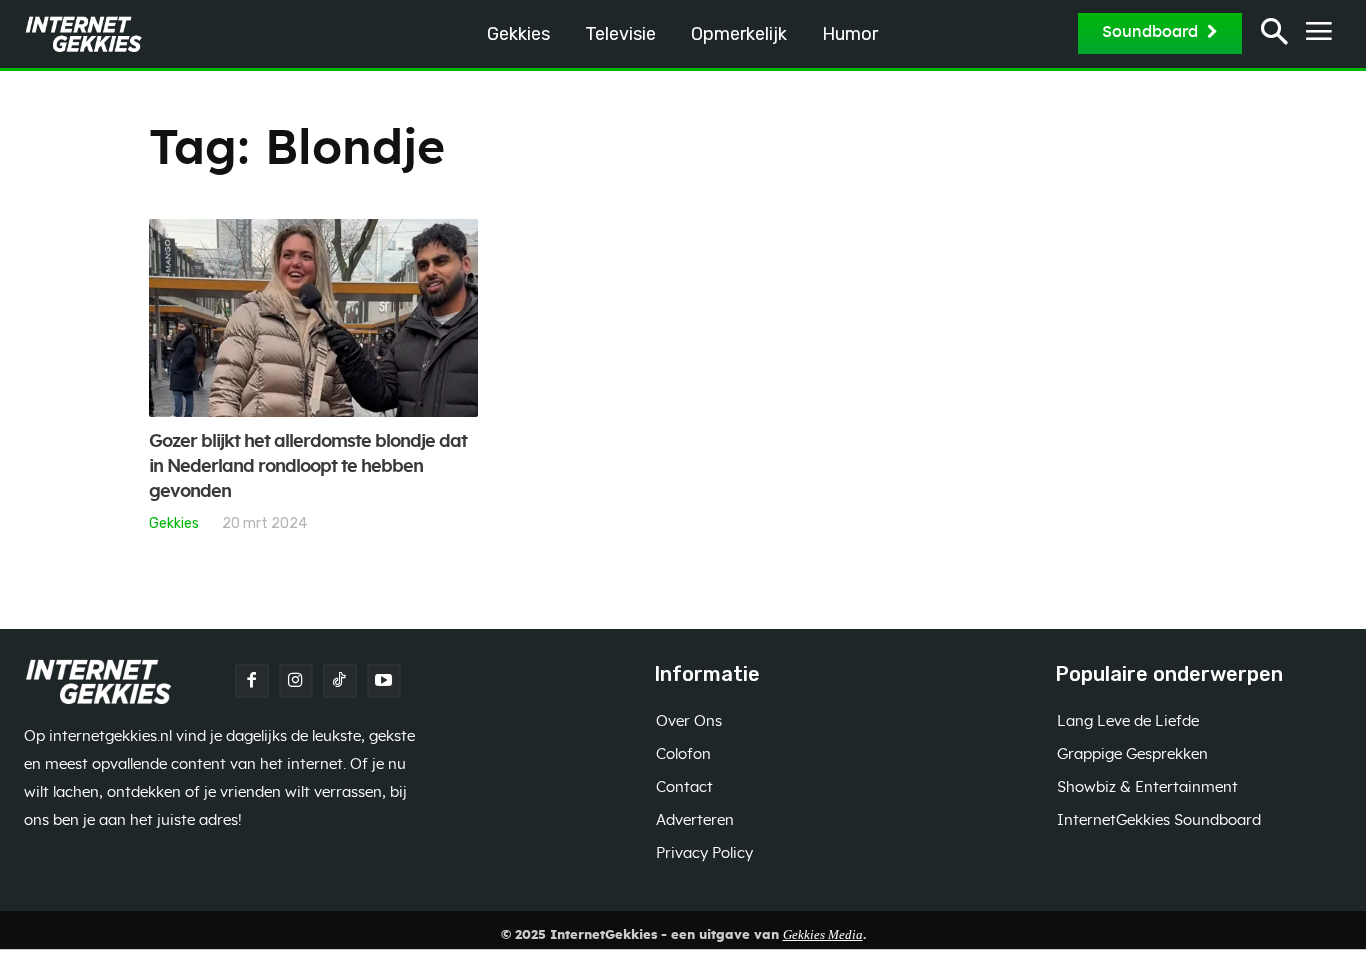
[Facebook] (252, 681)
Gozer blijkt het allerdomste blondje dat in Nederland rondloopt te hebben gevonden (308, 467)
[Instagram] (296, 681)
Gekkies (174, 523)
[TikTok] (340, 681)
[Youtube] (384, 681)
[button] (1274, 34)
